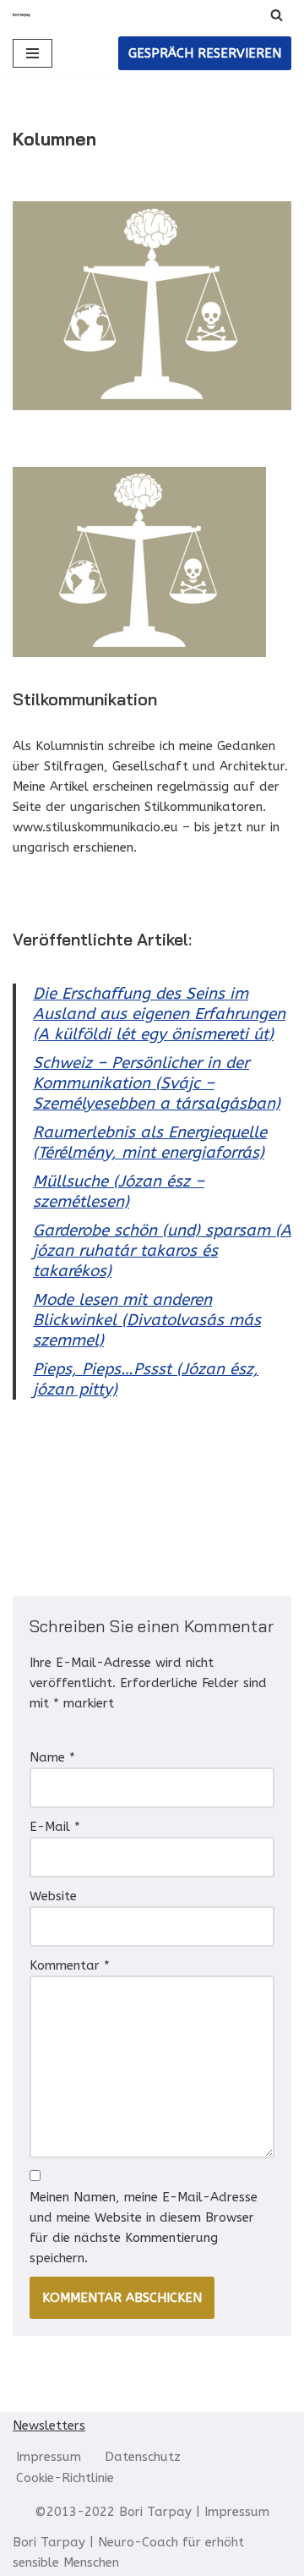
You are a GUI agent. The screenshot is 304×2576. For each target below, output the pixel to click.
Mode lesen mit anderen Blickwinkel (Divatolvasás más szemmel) (147, 1320)
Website (53, 1896)
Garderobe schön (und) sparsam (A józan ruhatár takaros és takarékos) (162, 1251)
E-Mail (55, 1827)
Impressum (49, 2457)
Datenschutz (143, 2457)
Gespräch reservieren (205, 53)
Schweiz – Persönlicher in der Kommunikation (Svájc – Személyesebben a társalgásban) (157, 1083)
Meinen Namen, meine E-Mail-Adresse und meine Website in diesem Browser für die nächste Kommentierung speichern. (144, 2228)
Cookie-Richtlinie (65, 2478)
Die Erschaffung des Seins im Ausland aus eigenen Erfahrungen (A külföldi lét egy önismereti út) (159, 1014)
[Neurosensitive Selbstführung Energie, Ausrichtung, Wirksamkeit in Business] (22, 15)
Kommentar (70, 1965)
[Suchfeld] (277, 15)
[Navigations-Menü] (33, 53)
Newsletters (49, 2425)
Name (52, 1757)
